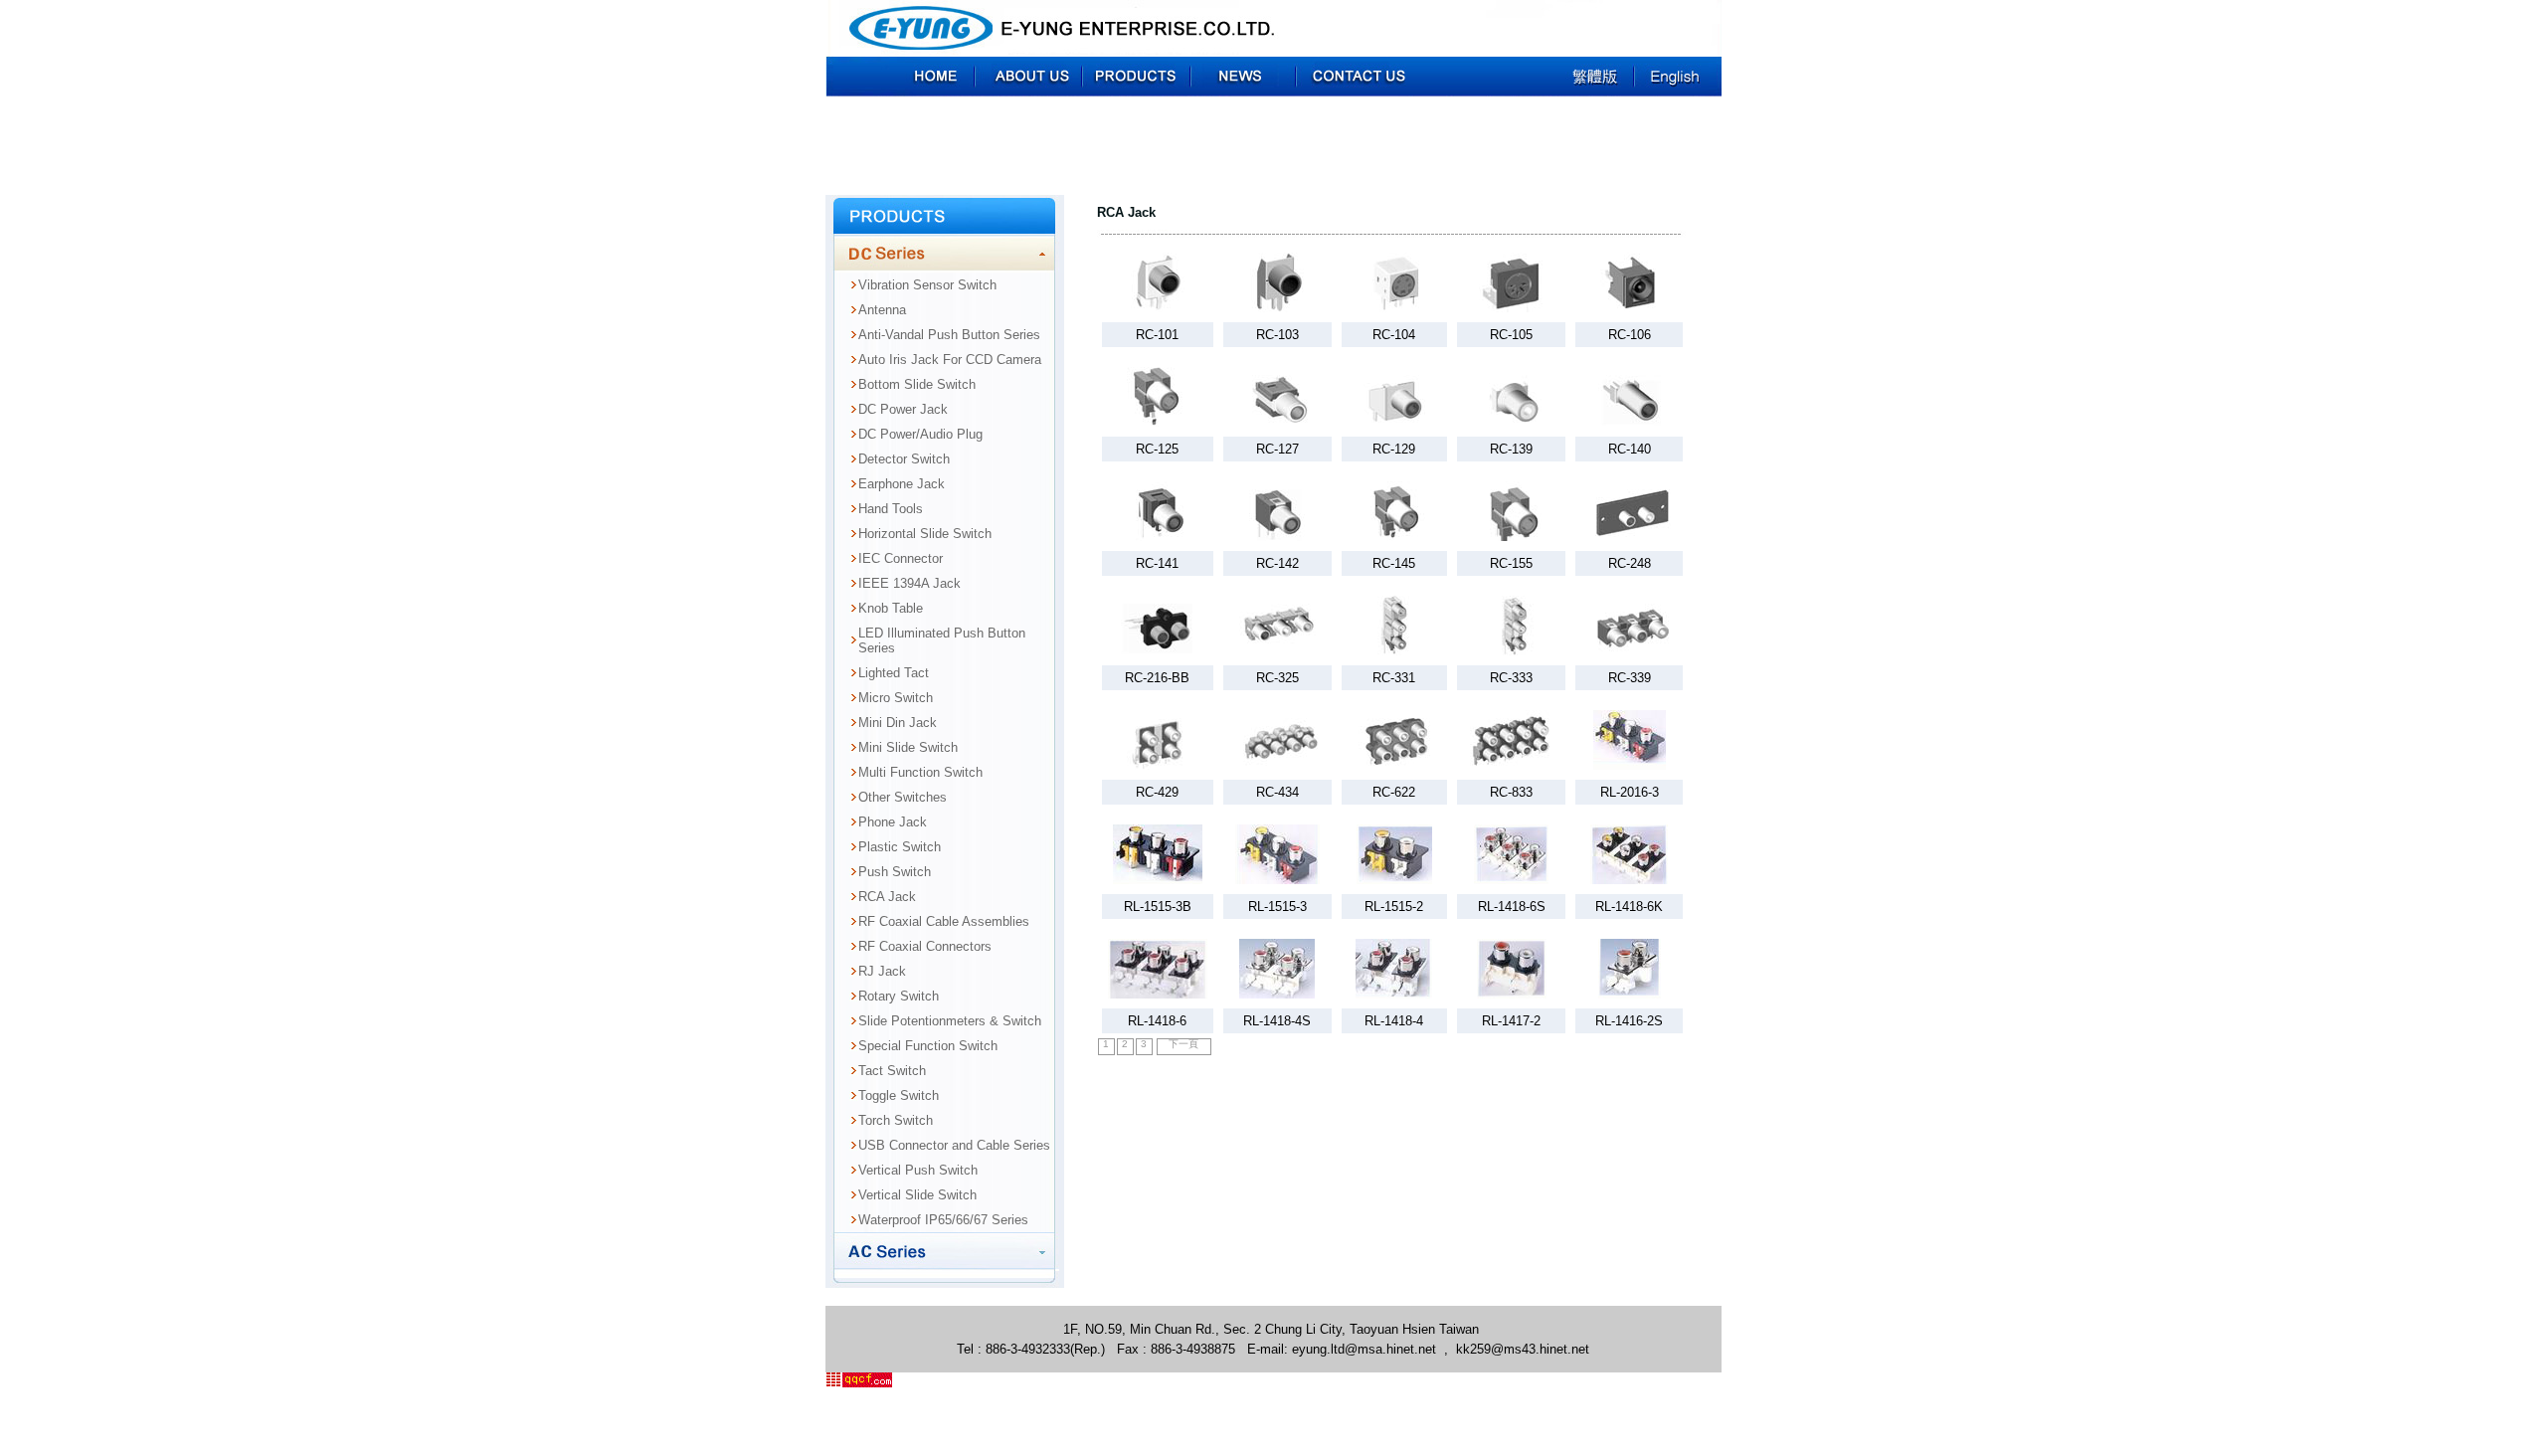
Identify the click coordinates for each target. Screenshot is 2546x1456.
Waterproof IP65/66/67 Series (943, 1220)
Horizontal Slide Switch (925, 534)
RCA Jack (887, 897)
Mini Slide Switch (908, 747)
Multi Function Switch (920, 772)
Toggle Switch (899, 1095)
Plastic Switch (900, 847)
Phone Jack (893, 822)
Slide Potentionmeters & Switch (950, 1021)
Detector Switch (904, 459)
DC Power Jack (903, 409)
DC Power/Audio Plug (920, 434)
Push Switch (895, 872)
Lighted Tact (894, 673)
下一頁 (1183, 1044)
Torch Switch (896, 1120)
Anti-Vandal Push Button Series (949, 335)
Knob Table (891, 608)
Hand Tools (891, 509)
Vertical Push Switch (918, 1170)
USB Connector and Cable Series (954, 1145)
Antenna (882, 310)
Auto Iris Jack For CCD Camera (950, 360)
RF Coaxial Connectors (925, 946)
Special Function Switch (928, 1046)
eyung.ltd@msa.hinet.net (1364, 1349)
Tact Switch (892, 1071)
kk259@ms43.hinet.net (1523, 1349)
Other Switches (903, 797)
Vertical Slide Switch (917, 1195)
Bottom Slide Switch (917, 384)
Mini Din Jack (898, 723)
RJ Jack (882, 971)
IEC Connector (901, 558)
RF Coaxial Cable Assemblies (944, 921)
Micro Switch (896, 698)
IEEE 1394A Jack (909, 583)
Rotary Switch (899, 996)
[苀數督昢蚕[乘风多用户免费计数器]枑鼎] (859, 1383)
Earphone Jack (902, 484)
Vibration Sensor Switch (927, 285)
